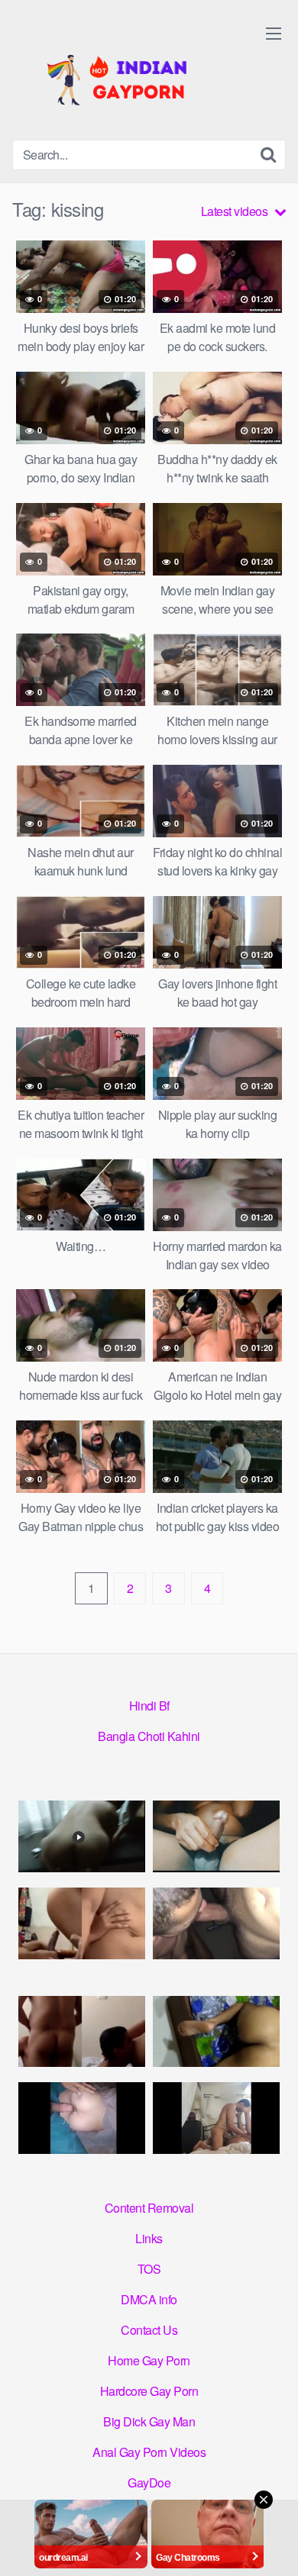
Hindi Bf (149, 1706)
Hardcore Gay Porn (149, 2391)
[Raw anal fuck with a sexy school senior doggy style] (216, 2031)
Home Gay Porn (149, 2360)
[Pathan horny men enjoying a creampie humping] (82, 2118)
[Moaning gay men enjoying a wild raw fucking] (216, 2118)
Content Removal (149, 2208)
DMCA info (149, 2299)
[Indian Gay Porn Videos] (127, 76)
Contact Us (149, 2330)
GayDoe (149, 2483)
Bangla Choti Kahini (149, 1736)
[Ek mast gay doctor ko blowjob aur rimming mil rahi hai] (82, 2031)
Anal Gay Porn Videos (149, 2452)
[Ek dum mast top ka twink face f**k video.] (216, 1923)
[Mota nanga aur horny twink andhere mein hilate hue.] (216, 1836)
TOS (149, 2269)
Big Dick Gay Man (149, 2421)
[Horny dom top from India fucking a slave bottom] (82, 1836)
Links (149, 2238)
